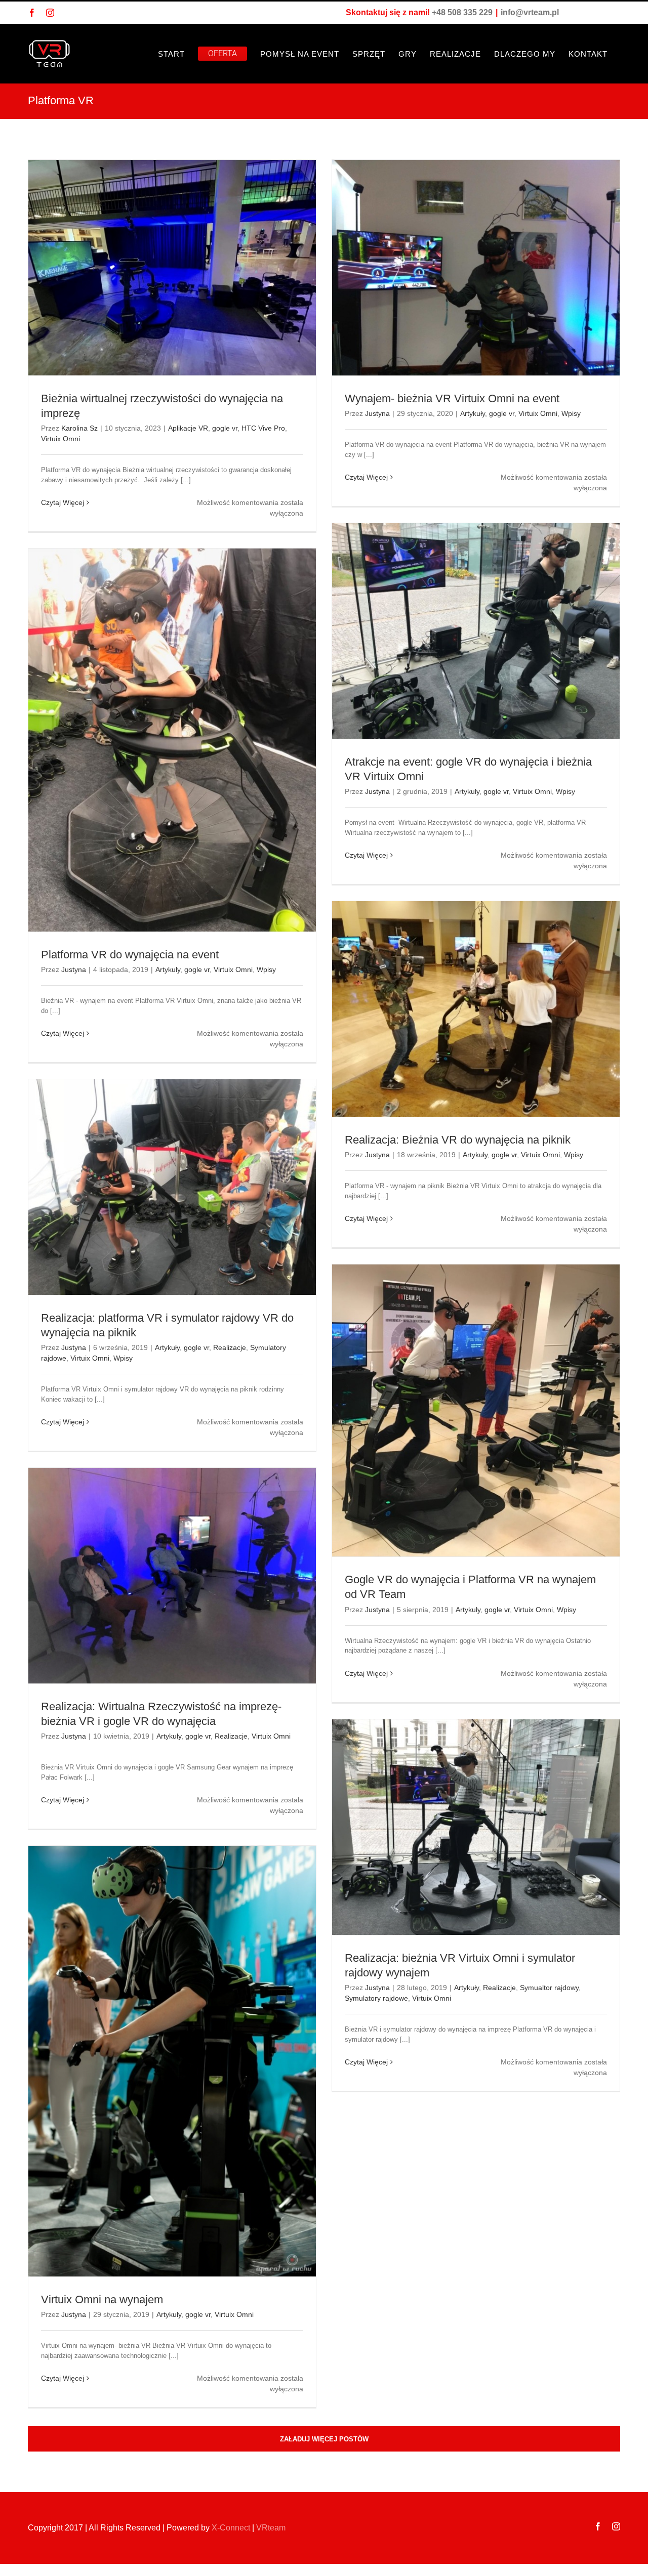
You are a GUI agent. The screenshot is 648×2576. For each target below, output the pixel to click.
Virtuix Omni (60, 439)
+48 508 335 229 (462, 12)
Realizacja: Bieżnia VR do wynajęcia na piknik (458, 1140)
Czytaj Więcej (63, 502)
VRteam (271, 2528)
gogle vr (225, 428)
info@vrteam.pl (530, 12)
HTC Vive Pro (263, 428)
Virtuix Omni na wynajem (102, 2299)
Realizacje (230, 1347)
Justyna (377, 413)
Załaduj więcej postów (324, 2439)
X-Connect (231, 2528)
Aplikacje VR (188, 428)
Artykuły (473, 413)
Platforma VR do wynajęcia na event (130, 955)
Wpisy (571, 413)
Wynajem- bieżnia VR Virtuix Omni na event (452, 398)
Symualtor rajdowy (549, 1988)
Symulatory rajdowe (376, 1998)
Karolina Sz (79, 428)
